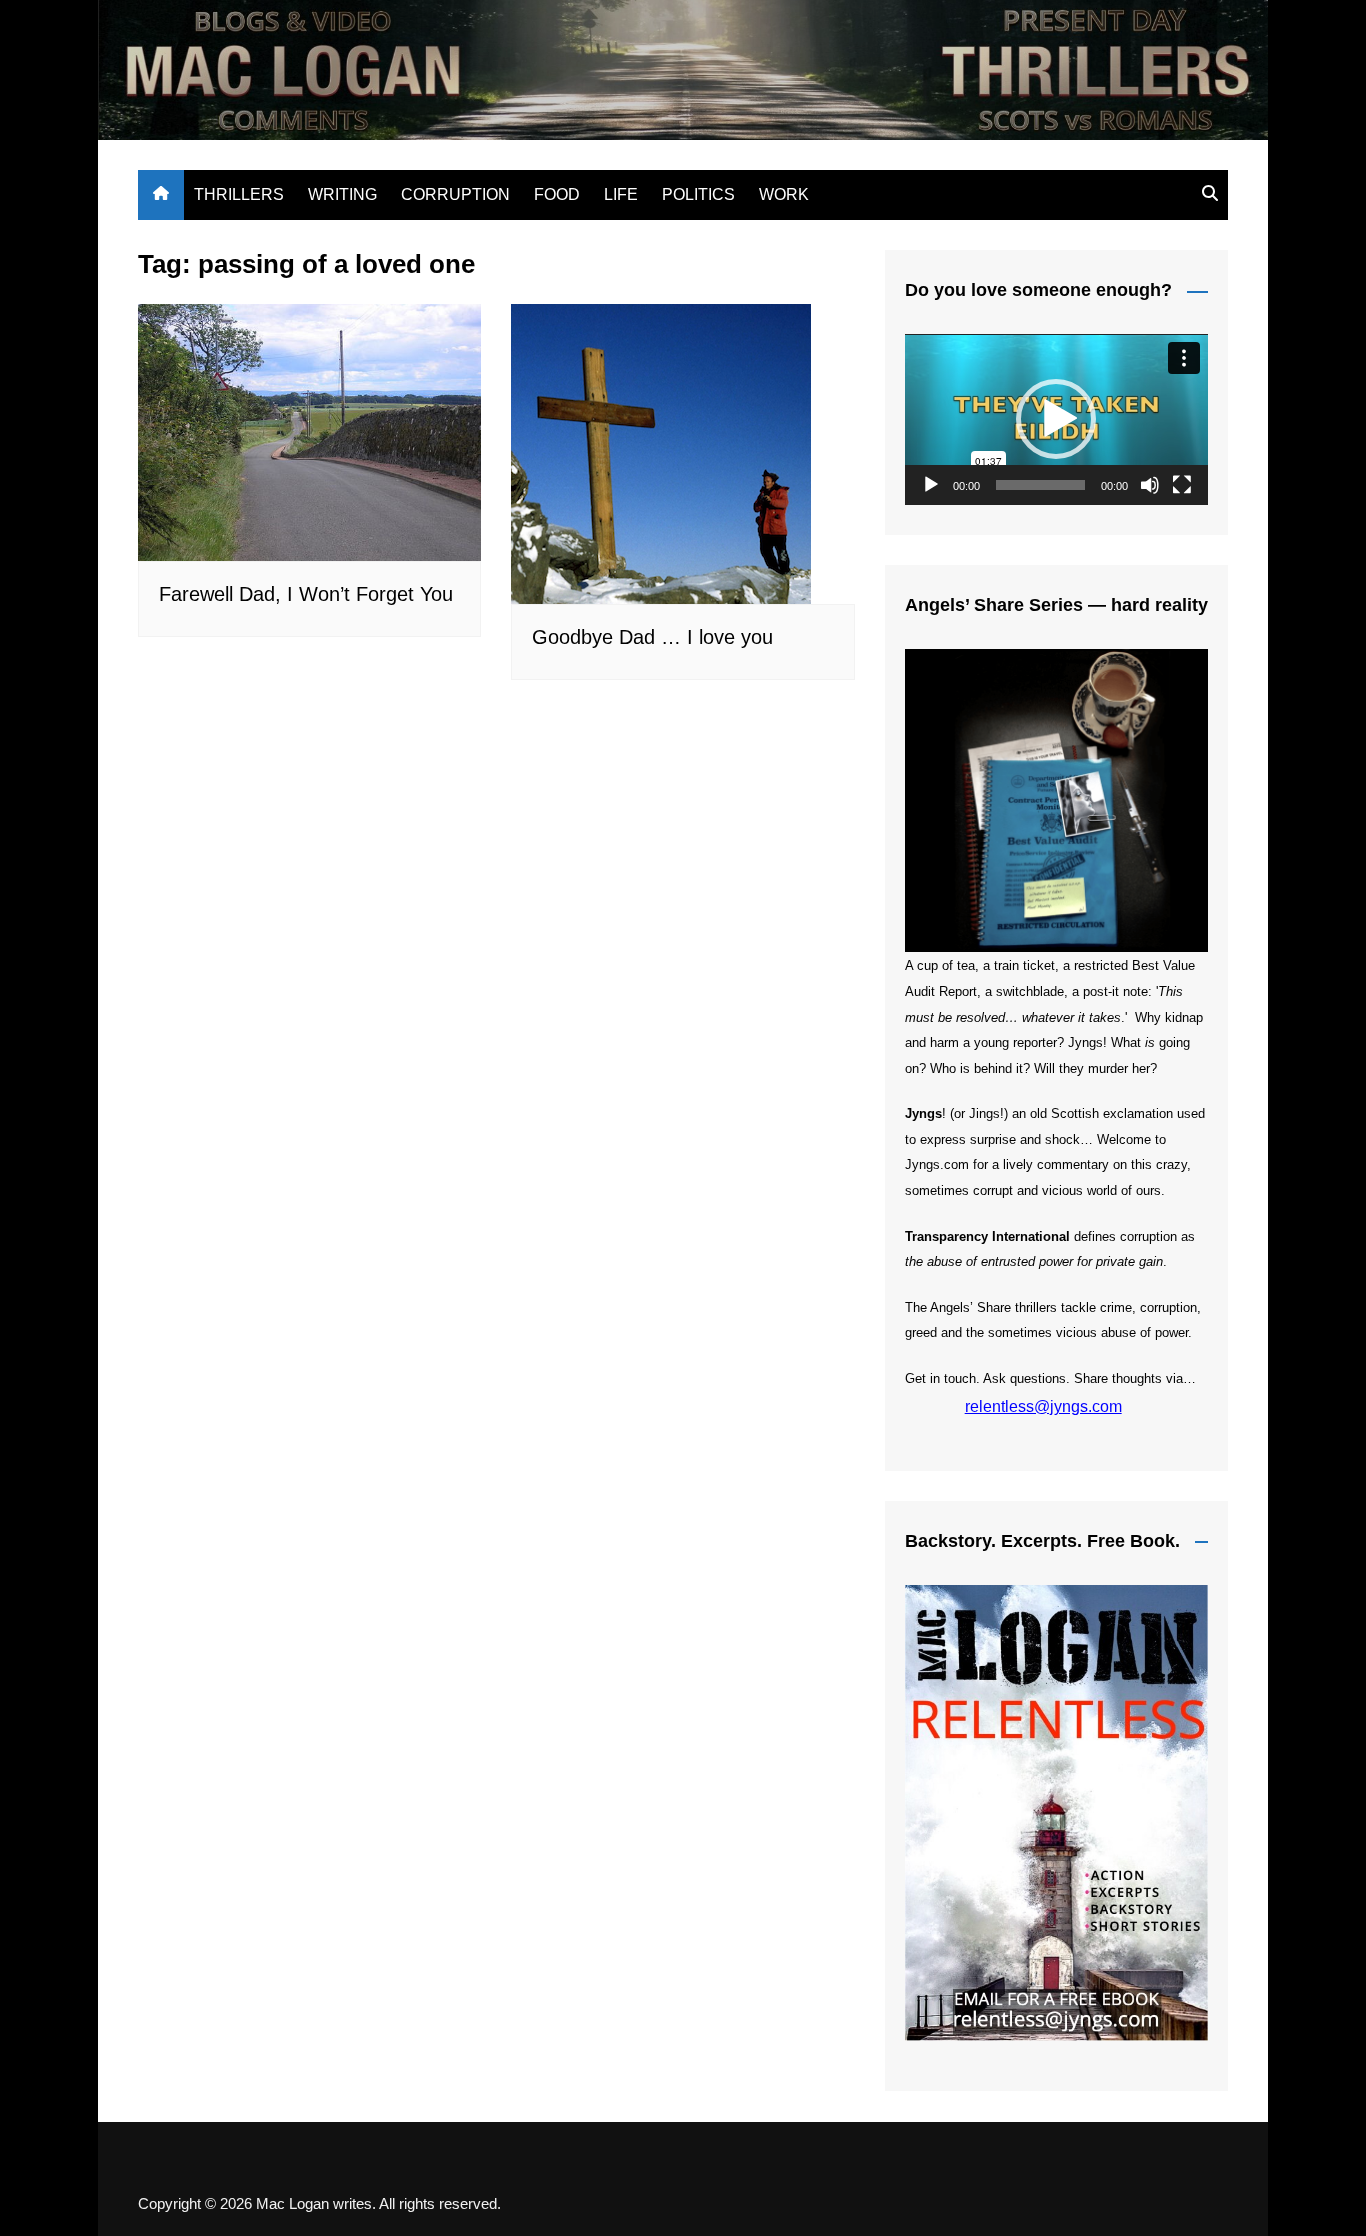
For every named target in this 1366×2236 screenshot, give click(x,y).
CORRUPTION (455, 194)
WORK (784, 194)
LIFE (621, 194)
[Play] (931, 485)
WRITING (342, 194)
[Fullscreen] (1182, 485)
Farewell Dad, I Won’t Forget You (306, 594)
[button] (1056, 419)
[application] (1056, 419)
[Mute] (1150, 485)
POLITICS (698, 194)
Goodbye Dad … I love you (652, 637)
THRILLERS (239, 194)
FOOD (557, 194)
